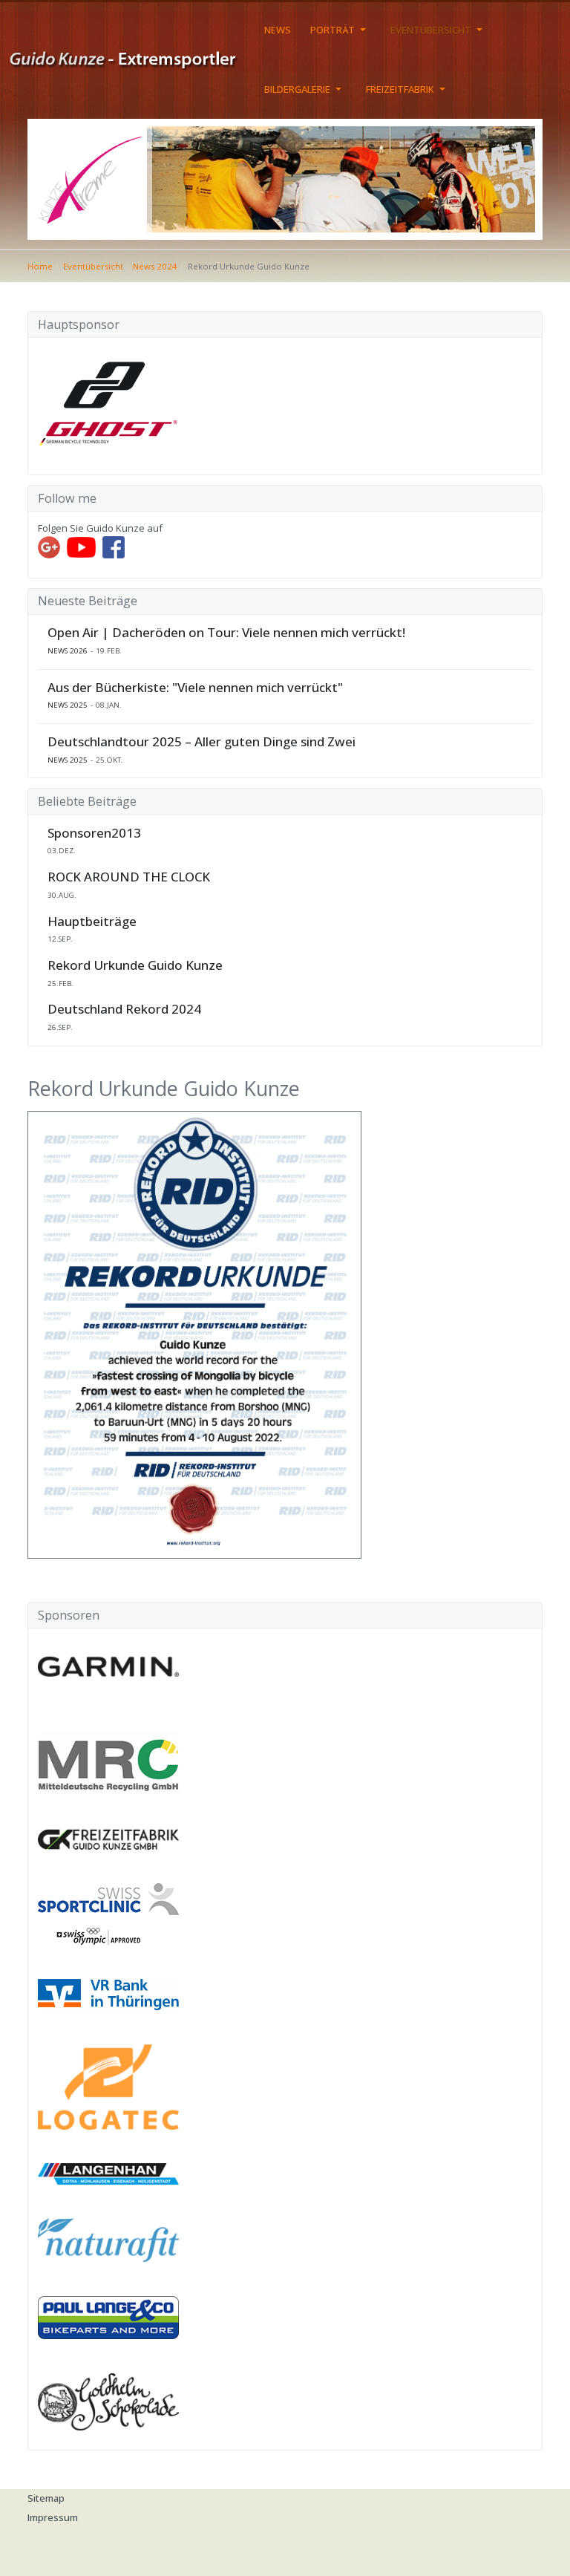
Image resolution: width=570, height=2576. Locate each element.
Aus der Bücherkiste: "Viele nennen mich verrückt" (195, 688)
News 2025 (68, 705)
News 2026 (68, 651)
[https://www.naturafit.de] (108, 2239)
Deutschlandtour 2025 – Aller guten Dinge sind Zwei (202, 742)
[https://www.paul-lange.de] (108, 2316)
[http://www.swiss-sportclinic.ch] (108, 1913)
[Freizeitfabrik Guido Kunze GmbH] (108, 1838)
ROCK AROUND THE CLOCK (129, 877)
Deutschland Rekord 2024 (124, 1009)
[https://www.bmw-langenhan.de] (108, 2173)
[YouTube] (81, 546)
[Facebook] (114, 546)
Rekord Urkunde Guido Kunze (135, 965)
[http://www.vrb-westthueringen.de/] (108, 1993)
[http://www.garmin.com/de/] (108, 1666)
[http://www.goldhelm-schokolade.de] (108, 2401)
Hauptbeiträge (92, 922)
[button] (341, 30)
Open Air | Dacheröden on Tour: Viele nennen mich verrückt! (226, 633)
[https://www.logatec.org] (108, 2086)
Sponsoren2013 (94, 833)
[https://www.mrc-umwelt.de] (108, 1762)
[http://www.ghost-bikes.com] (108, 400)
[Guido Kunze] (132, 58)
